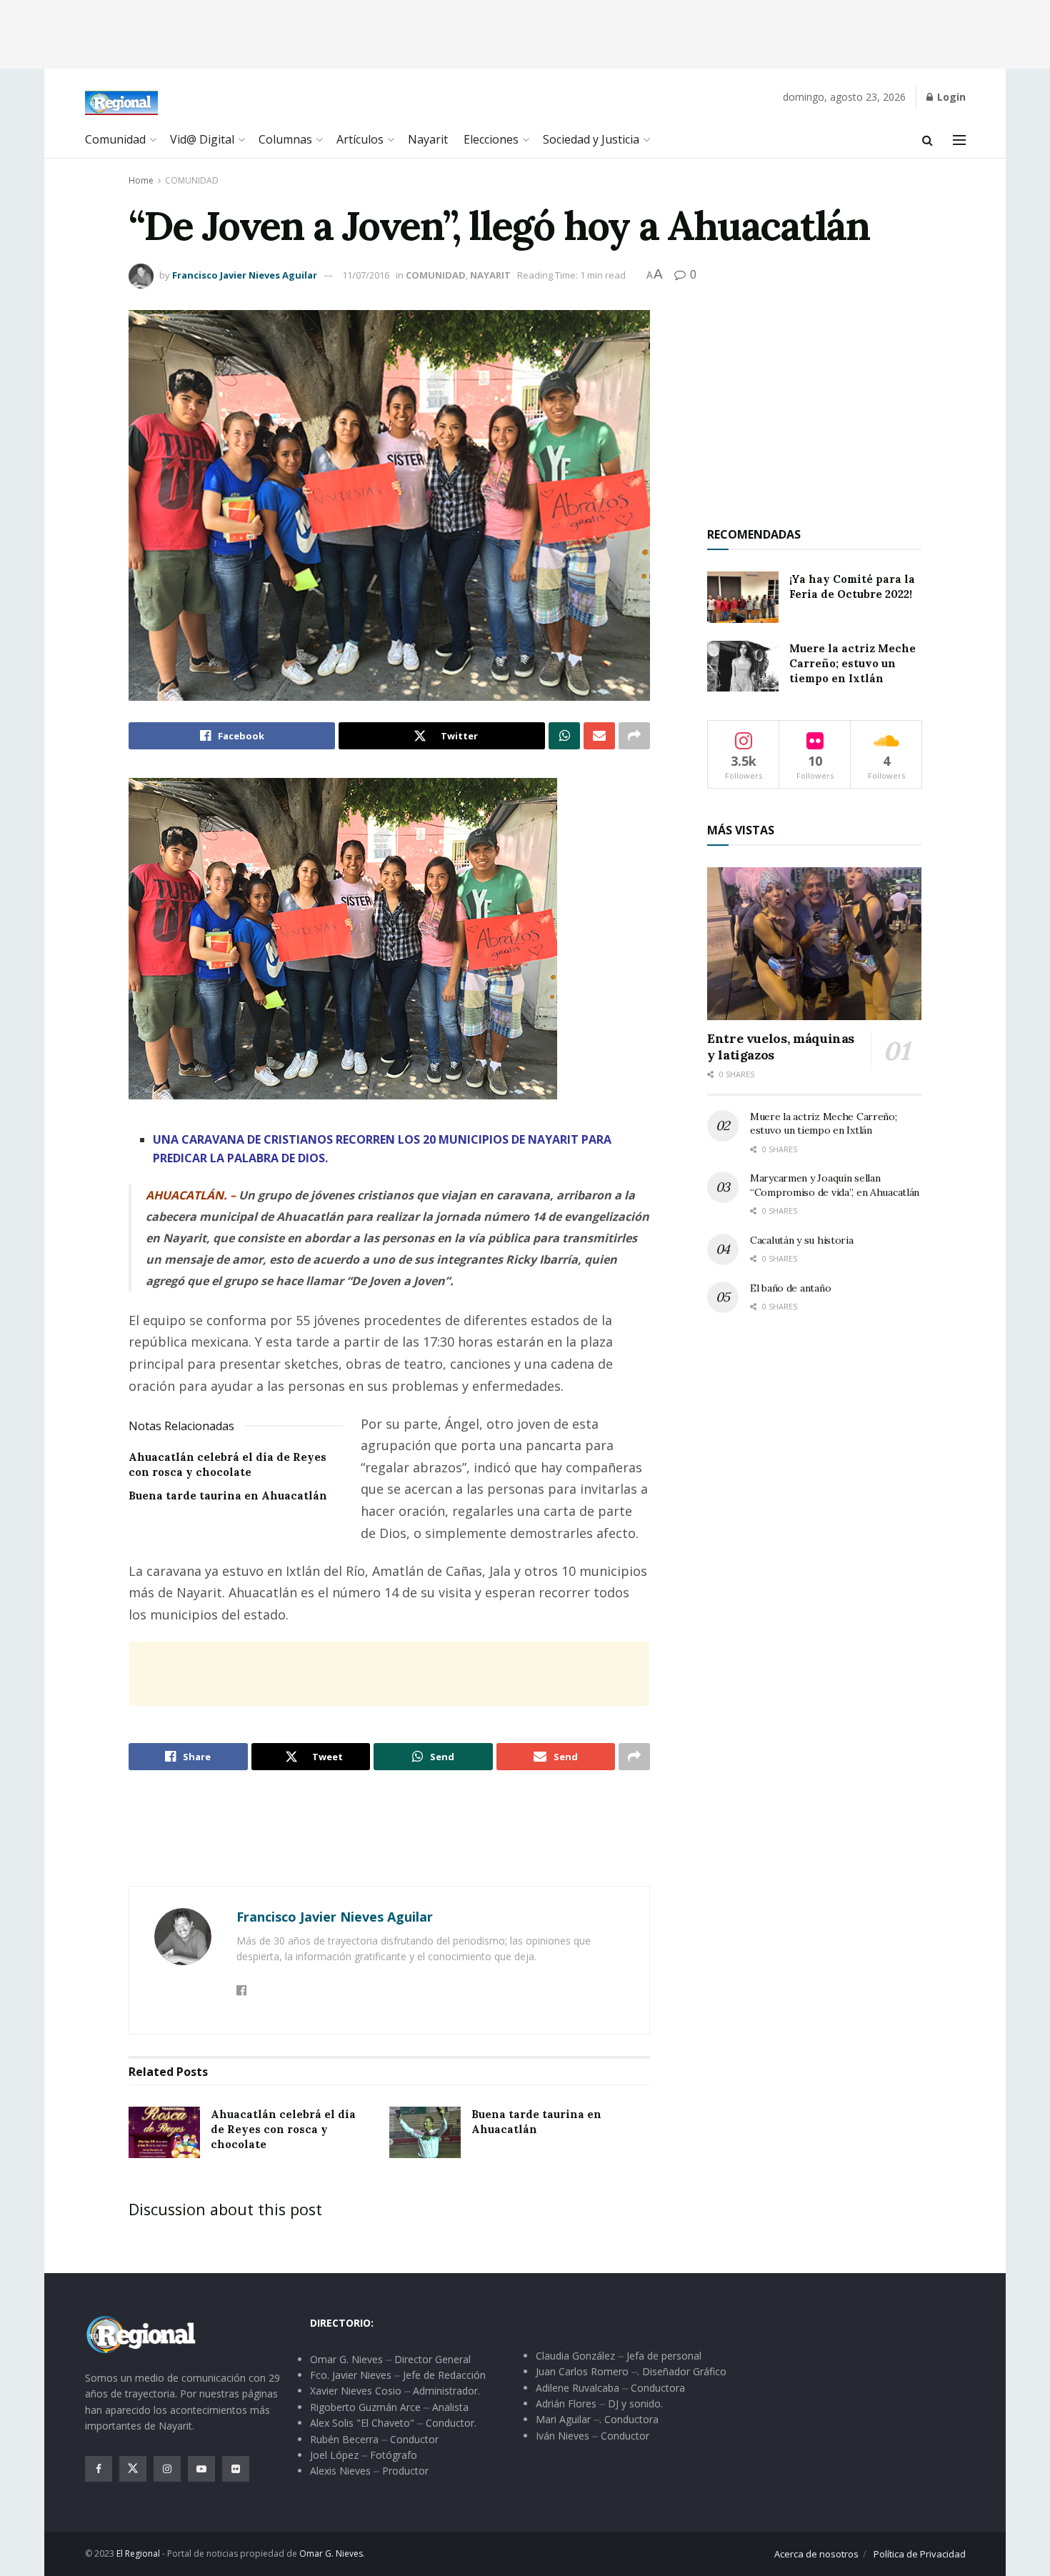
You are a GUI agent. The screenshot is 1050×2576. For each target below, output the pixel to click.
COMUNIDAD (192, 180)
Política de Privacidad (920, 2554)
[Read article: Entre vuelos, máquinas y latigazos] (814, 944)
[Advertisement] (525, 32)
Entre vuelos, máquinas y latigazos (781, 1047)
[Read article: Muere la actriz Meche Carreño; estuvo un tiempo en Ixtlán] (743, 667)
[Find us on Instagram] (167, 2469)
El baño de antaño (790, 1288)
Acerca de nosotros (816, 2554)
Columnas (285, 139)
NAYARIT (490, 275)
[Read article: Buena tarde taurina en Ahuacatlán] (425, 2132)
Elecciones (491, 139)
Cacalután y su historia (802, 1240)
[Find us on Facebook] (99, 2469)
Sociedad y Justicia (591, 139)
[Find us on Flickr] (236, 2469)
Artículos (360, 139)
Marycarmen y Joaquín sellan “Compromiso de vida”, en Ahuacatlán (835, 1185)
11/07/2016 (366, 275)
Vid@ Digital (202, 139)
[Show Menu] (959, 140)
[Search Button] (927, 140)
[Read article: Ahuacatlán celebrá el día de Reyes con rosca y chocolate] (164, 2132)
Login (950, 97)
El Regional (138, 2553)
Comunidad (115, 139)
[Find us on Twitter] (133, 2469)
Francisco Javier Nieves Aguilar (245, 275)
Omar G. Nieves (331, 2553)
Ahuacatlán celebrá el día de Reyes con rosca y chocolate (283, 2129)
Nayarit (428, 139)
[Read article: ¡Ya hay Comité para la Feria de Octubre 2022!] (743, 597)
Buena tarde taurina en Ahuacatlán (228, 1496)
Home (141, 180)
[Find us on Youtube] (201, 2469)
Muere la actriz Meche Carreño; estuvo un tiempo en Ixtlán (852, 663)
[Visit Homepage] (122, 103)
